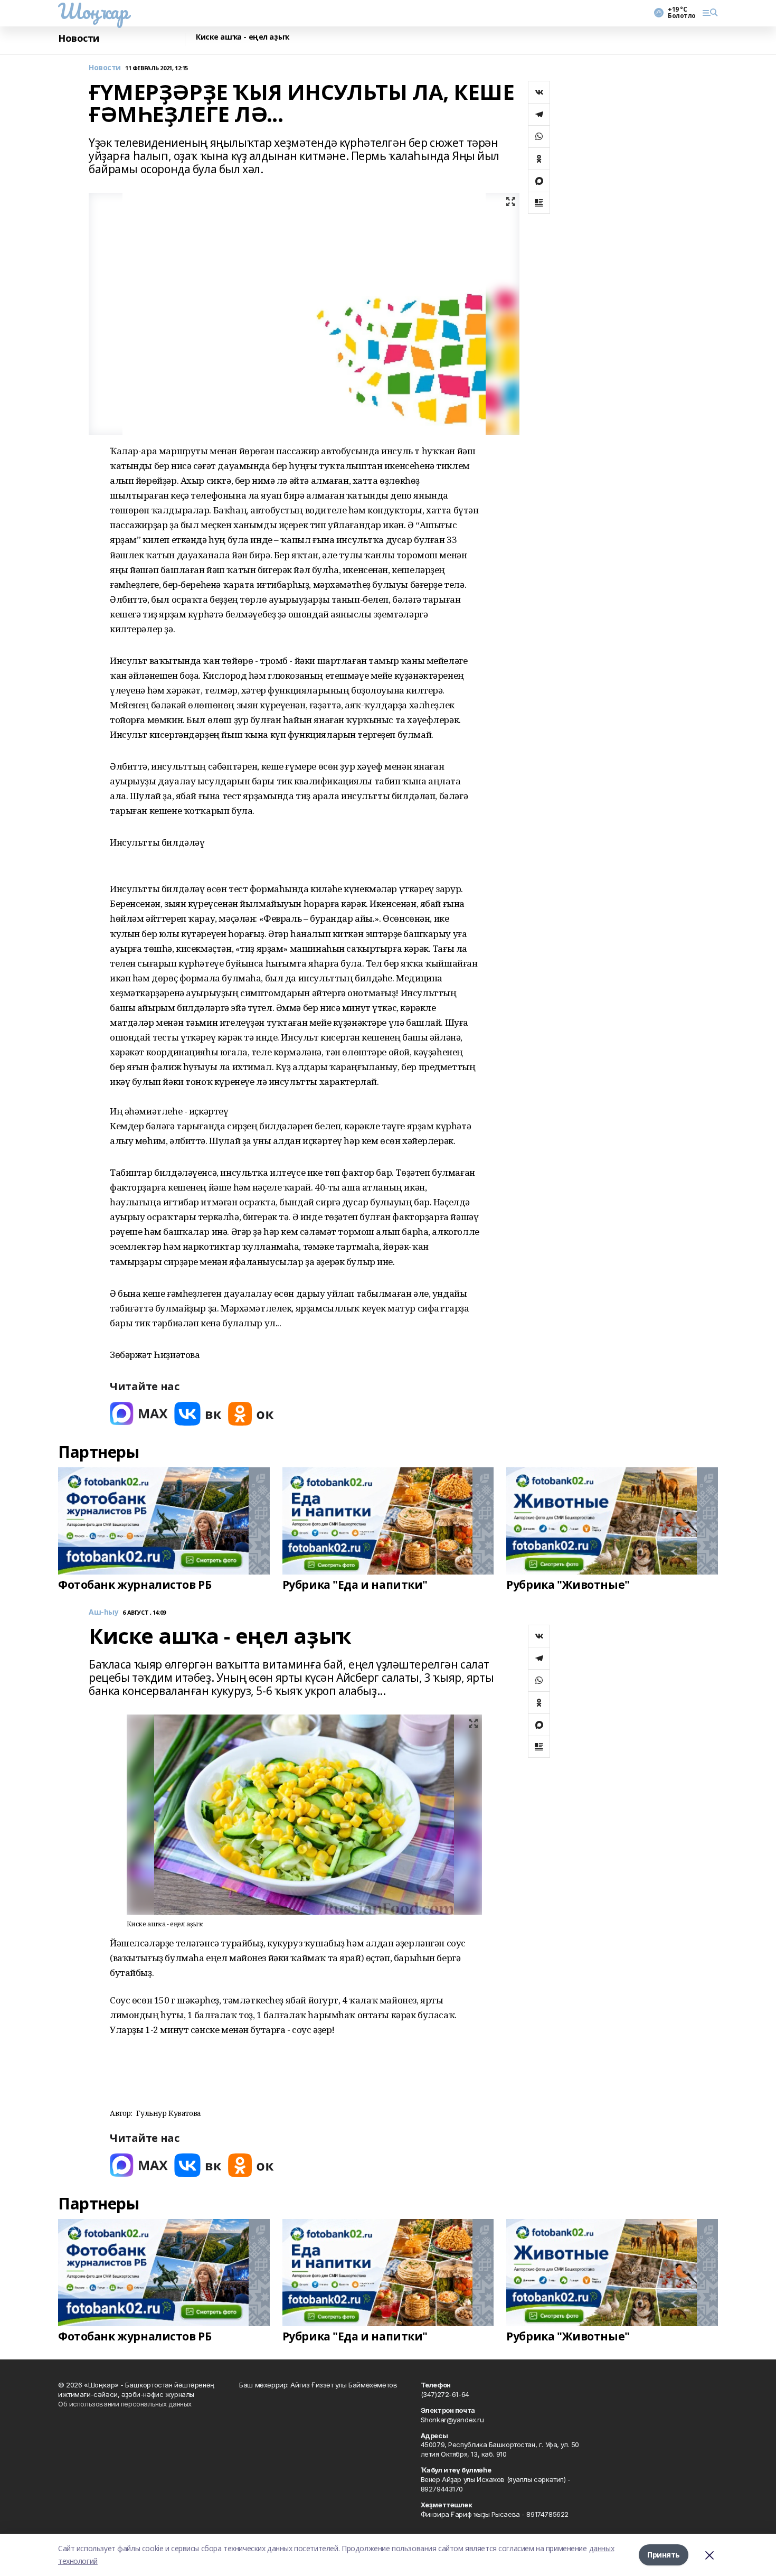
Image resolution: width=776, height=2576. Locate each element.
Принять (664, 2555)
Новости (79, 38)
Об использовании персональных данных (125, 2404)
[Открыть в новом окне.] (139, 1414)
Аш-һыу (103, 1612)
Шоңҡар (93, 11)
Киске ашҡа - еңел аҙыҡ (243, 37)
